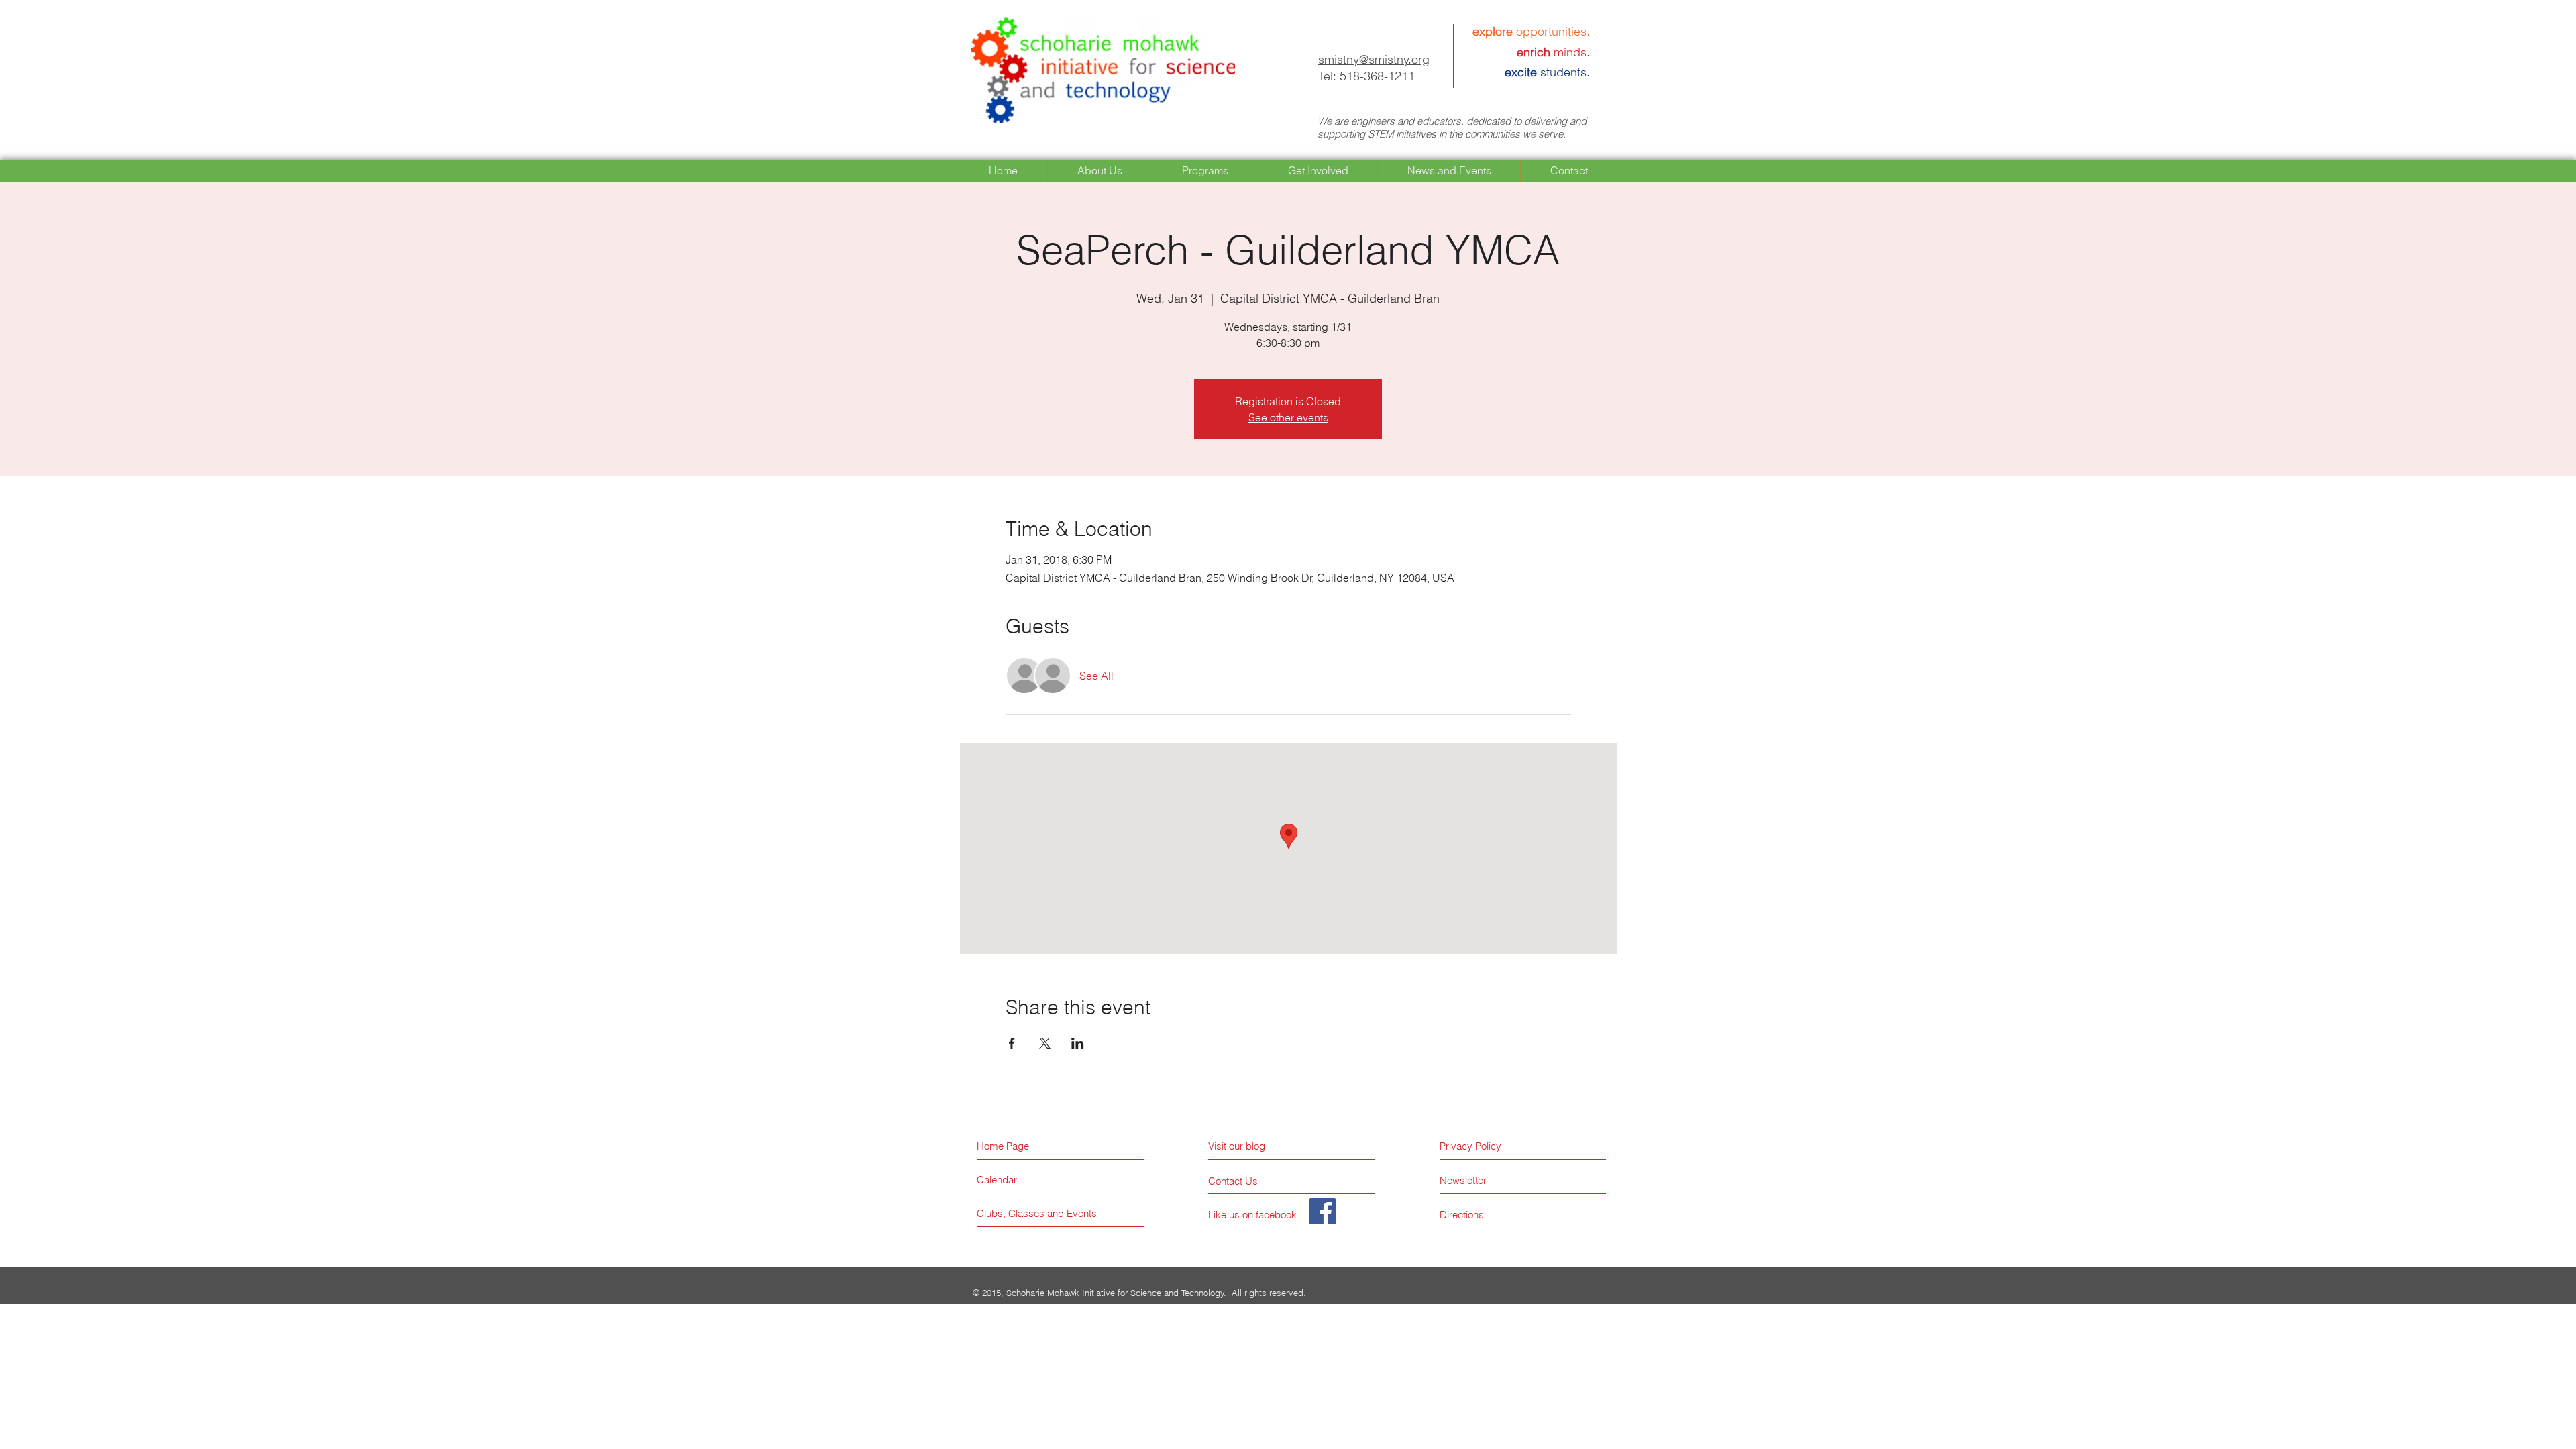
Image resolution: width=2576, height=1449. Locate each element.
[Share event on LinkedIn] (1078, 1043)
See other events (1288, 417)
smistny (1339, 59)
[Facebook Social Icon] (1323, 1211)
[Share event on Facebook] (1012, 1043)
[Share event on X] (1045, 1043)
